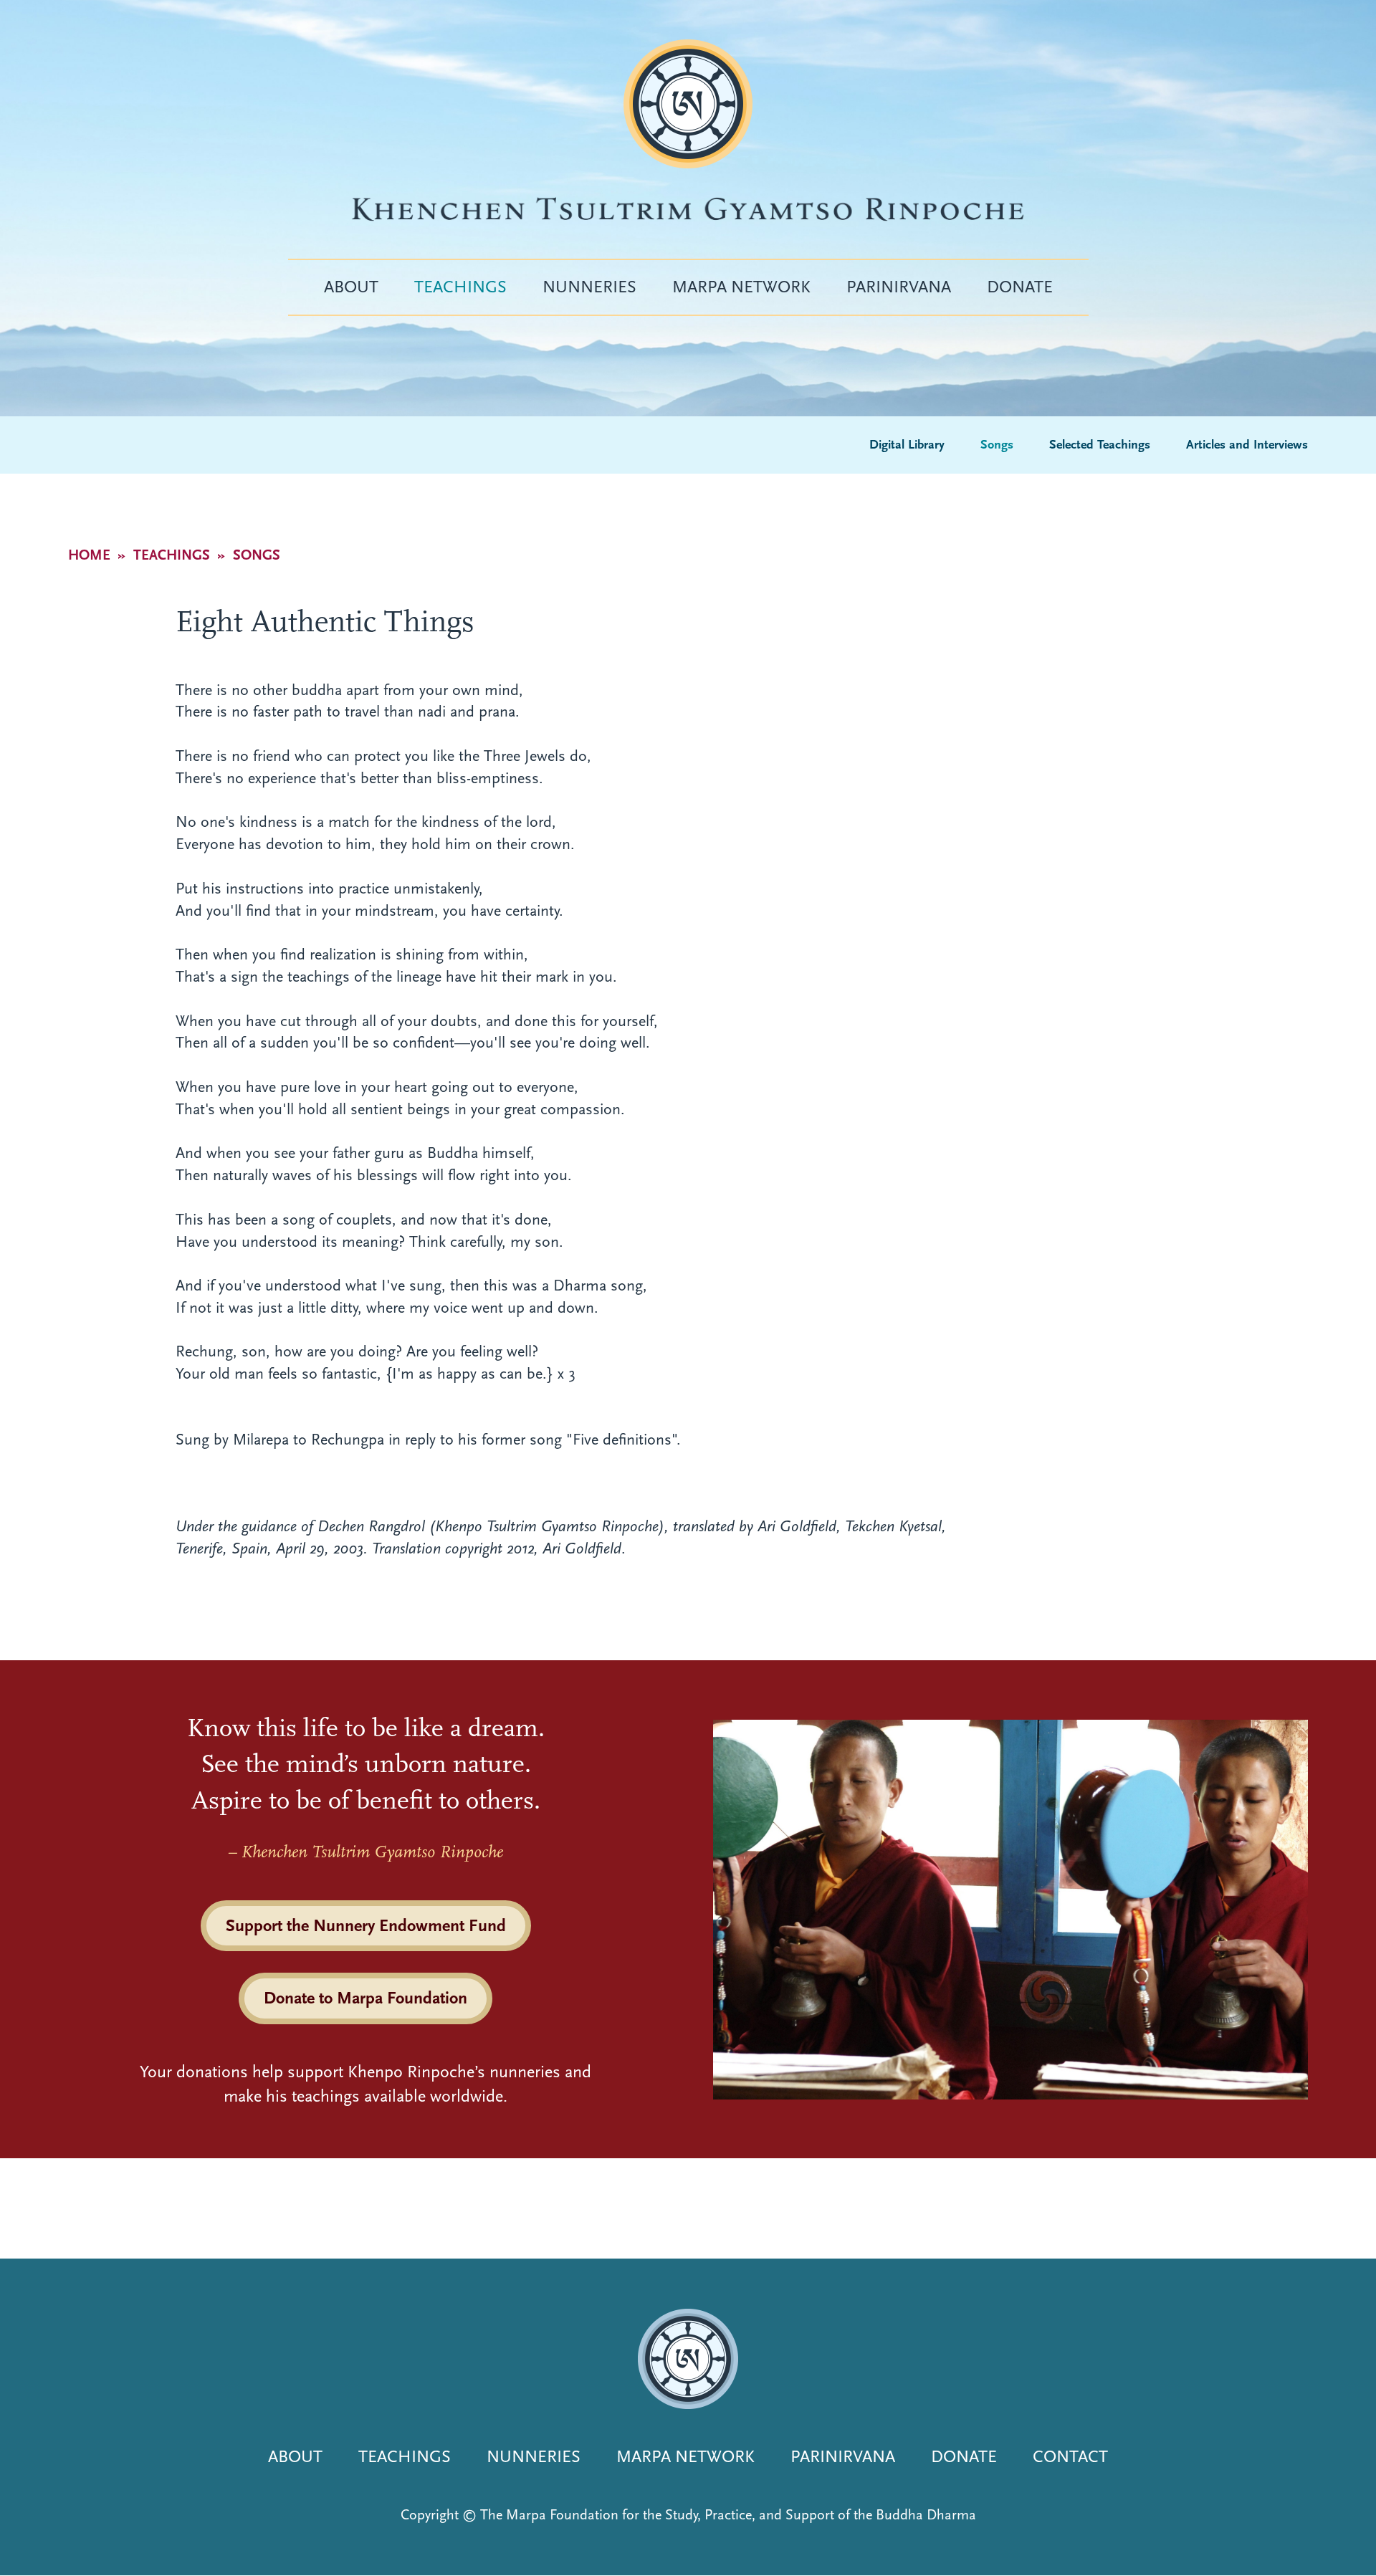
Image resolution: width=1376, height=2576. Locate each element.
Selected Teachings (1100, 445)
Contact (1070, 2456)
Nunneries (589, 287)
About (351, 287)
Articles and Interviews (1247, 445)
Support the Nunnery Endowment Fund (366, 1925)
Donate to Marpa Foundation (365, 1998)
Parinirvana (899, 287)
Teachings (460, 287)
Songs (997, 445)
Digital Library (907, 445)
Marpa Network (741, 287)
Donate (1020, 287)
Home (89, 555)
